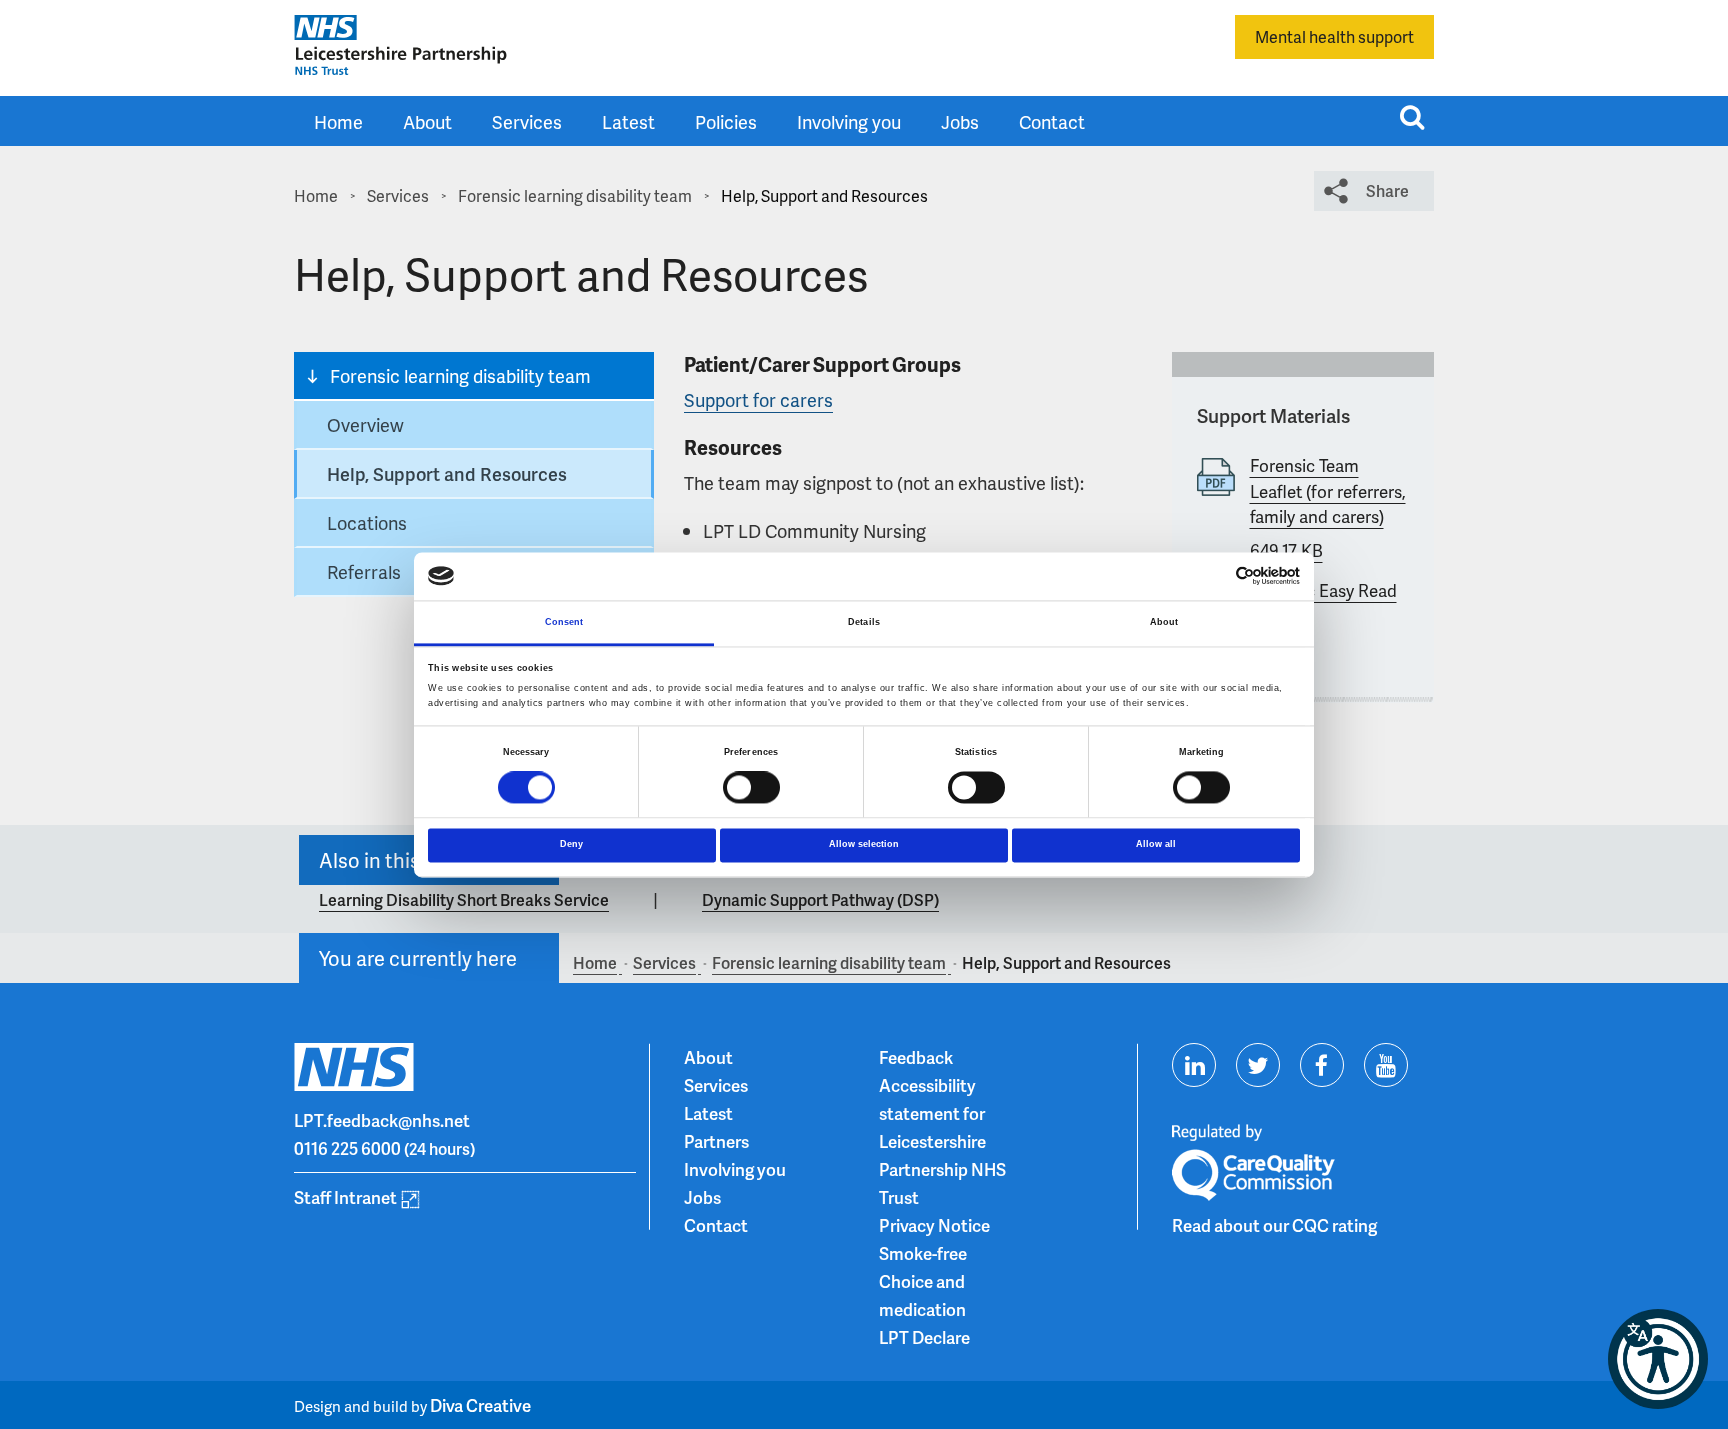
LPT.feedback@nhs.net (382, 1120)
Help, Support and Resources (447, 473)
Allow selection (864, 844)
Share (1387, 190)
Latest (628, 121)
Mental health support (1334, 36)
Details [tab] (864, 622)
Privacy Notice (934, 1225)
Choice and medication (922, 1295)
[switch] (751, 788)
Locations (367, 522)
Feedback (916, 1057)
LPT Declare (924, 1337)
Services (527, 121)
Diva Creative (480, 1405)
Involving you (849, 121)
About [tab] (1164, 622)
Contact (1052, 121)
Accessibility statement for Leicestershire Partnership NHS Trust (942, 1141)
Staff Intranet (345, 1197)
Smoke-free (923, 1253)
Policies (726, 121)
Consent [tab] (564, 622)
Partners (716, 1141)
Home (338, 121)
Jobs (960, 121)
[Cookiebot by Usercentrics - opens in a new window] (1212, 576)
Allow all (1156, 844)
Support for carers (758, 399)
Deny (571, 844)
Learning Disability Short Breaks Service (464, 899)
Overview (365, 424)
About (427, 121)
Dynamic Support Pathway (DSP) (820, 899)
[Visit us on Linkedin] (1194, 1065)
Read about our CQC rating (1274, 1225)
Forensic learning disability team (460, 375)
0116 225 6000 (347, 1148)
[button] (1658, 1359)
